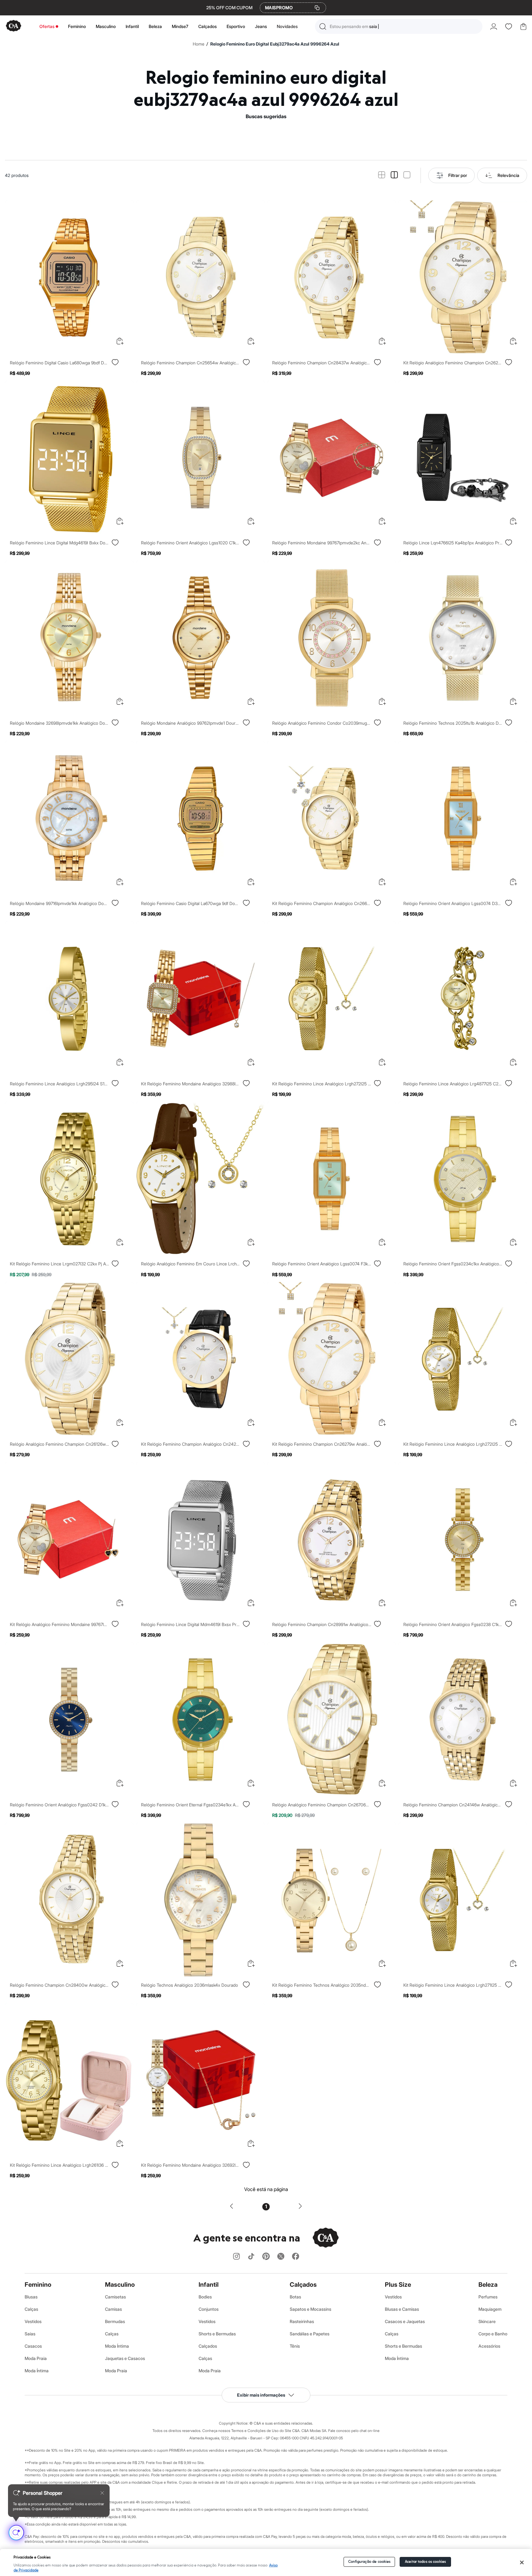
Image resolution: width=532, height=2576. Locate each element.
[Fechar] (522, 2562)
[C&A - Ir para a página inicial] (14, 26)
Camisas (113, 2309)
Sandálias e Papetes (310, 2334)
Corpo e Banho (493, 2334)
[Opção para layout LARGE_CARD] (407, 175)
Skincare (487, 2321)
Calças (31, 2309)
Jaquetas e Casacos (125, 2358)
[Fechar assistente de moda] (102, 2493)
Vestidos (33, 2321)
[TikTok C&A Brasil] (251, 2257)
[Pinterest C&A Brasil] (266, 2257)
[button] (399, 26)
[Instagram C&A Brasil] (236, 2257)
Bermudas (115, 2321)
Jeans (261, 26)
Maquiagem (490, 2309)
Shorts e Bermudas (217, 2334)
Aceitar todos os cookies (425, 2562)
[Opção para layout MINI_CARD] (382, 175)
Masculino (106, 26)
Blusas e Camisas (402, 2309)
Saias (30, 2334)
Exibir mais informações (261, 2395)
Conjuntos (209, 2309)
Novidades (287, 26)
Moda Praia (36, 2358)
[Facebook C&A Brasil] (296, 2257)
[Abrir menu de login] (494, 26)
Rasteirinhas (302, 2321)
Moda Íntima (37, 2371)
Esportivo (236, 26)
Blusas (31, 2297)
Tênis (295, 2346)
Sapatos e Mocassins (310, 2309)
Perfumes (488, 2297)
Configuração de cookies (369, 2562)
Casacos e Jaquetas (405, 2321)
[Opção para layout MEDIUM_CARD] (394, 175)
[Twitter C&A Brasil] (281, 2257)
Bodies (205, 2297)
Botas (295, 2297)
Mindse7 (180, 26)
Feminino (77, 26)
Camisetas (115, 2297)
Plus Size (398, 2285)
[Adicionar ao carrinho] (120, 341)
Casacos (33, 2346)
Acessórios (489, 2346)
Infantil (132, 26)
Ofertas (47, 26)
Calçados (208, 26)
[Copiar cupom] (317, 8)
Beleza (155, 26)
